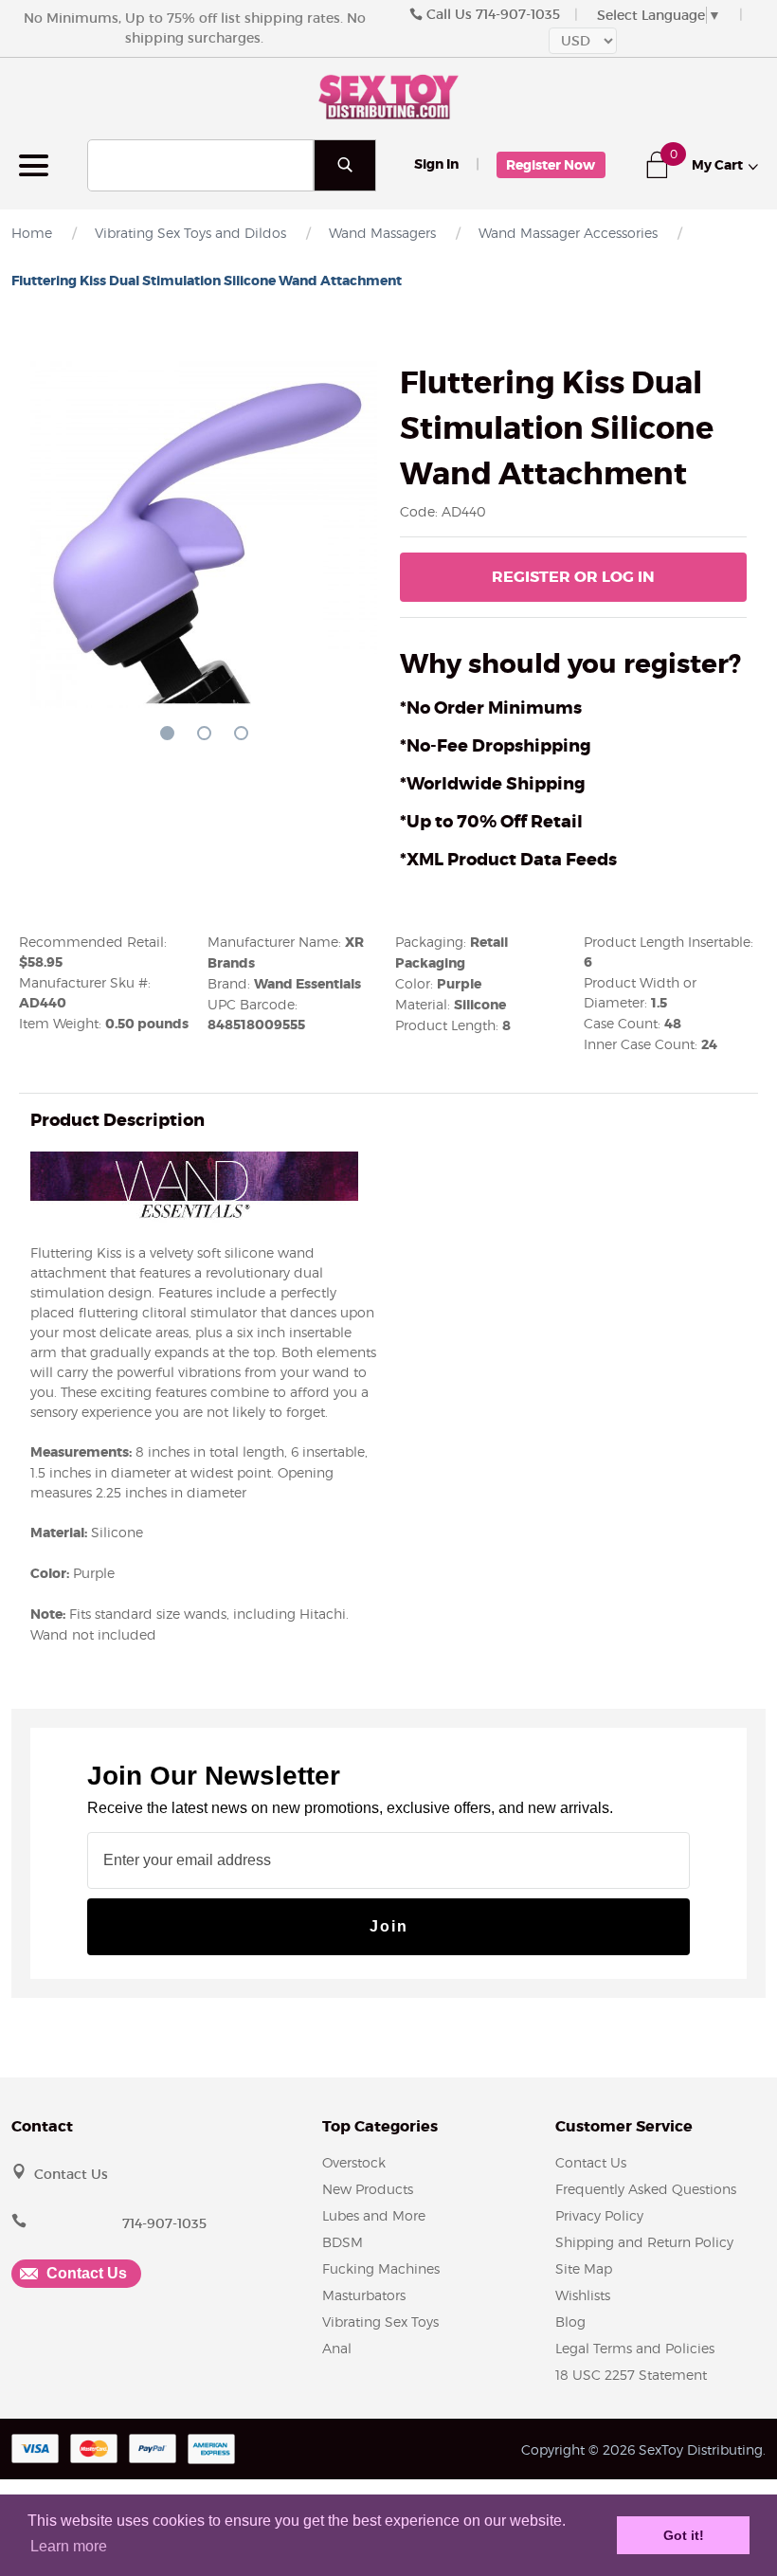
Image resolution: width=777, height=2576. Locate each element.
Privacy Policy (599, 2215)
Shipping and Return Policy (644, 2242)
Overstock (354, 2162)
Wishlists (583, 2295)
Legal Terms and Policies (635, 2348)
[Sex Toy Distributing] (388, 95)
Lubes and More (374, 2215)
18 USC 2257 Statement (631, 2375)
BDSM (343, 2242)
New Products (368, 2189)
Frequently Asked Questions (646, 2189)
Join (389, 1926)
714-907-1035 (518, 14)
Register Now (551, 165)
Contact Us (71, 2174)
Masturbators (364, 2295)
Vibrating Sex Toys (380, 2322)
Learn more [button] (69, 2546)
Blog (570, 2322)
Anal (337, 2348)
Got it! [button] (684, 2535)
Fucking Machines (381, 2268)
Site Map (584, 2268)
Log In (573, 577)
